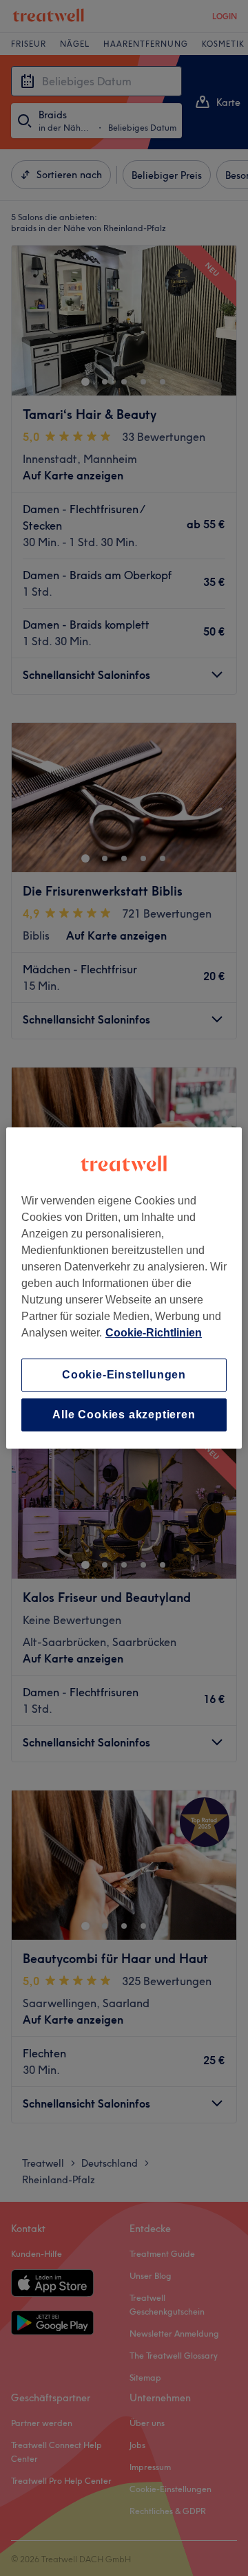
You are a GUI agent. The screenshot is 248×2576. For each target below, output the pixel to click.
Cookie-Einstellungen (124, 1375)
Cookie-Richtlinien (154, 1333)
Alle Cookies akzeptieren (124, 1415)
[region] (124, 1288)
